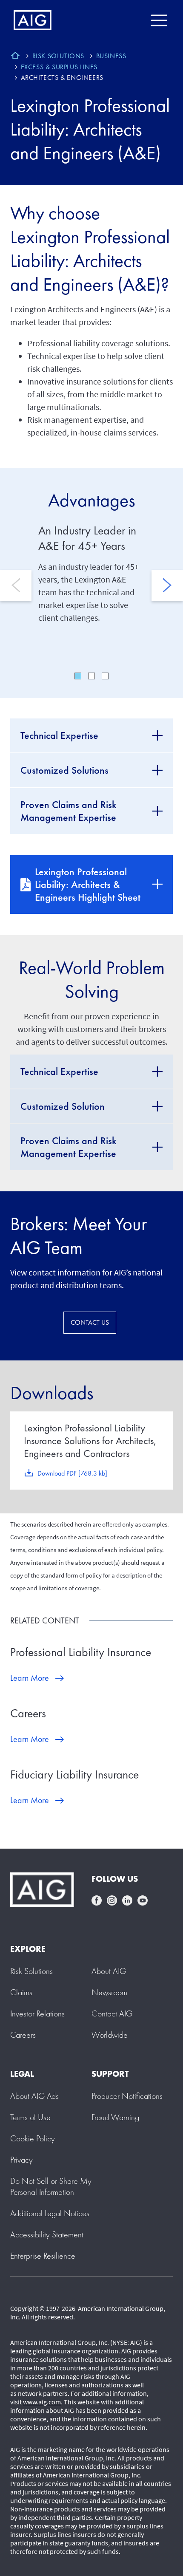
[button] (51, 2186)
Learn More (30, 1678)
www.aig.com (42, 2402)
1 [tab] (78, 676)
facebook (97, 1900)
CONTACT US (90, 1322)
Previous (16, 585)
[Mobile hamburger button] (159, 20)
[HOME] (15, 57)
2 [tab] (91, 676)
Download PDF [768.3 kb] (72, 1473)
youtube (143, 1900)
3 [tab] (105, 676)
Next (167, 585)
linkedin (127, 1900)
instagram (112, 1900)
